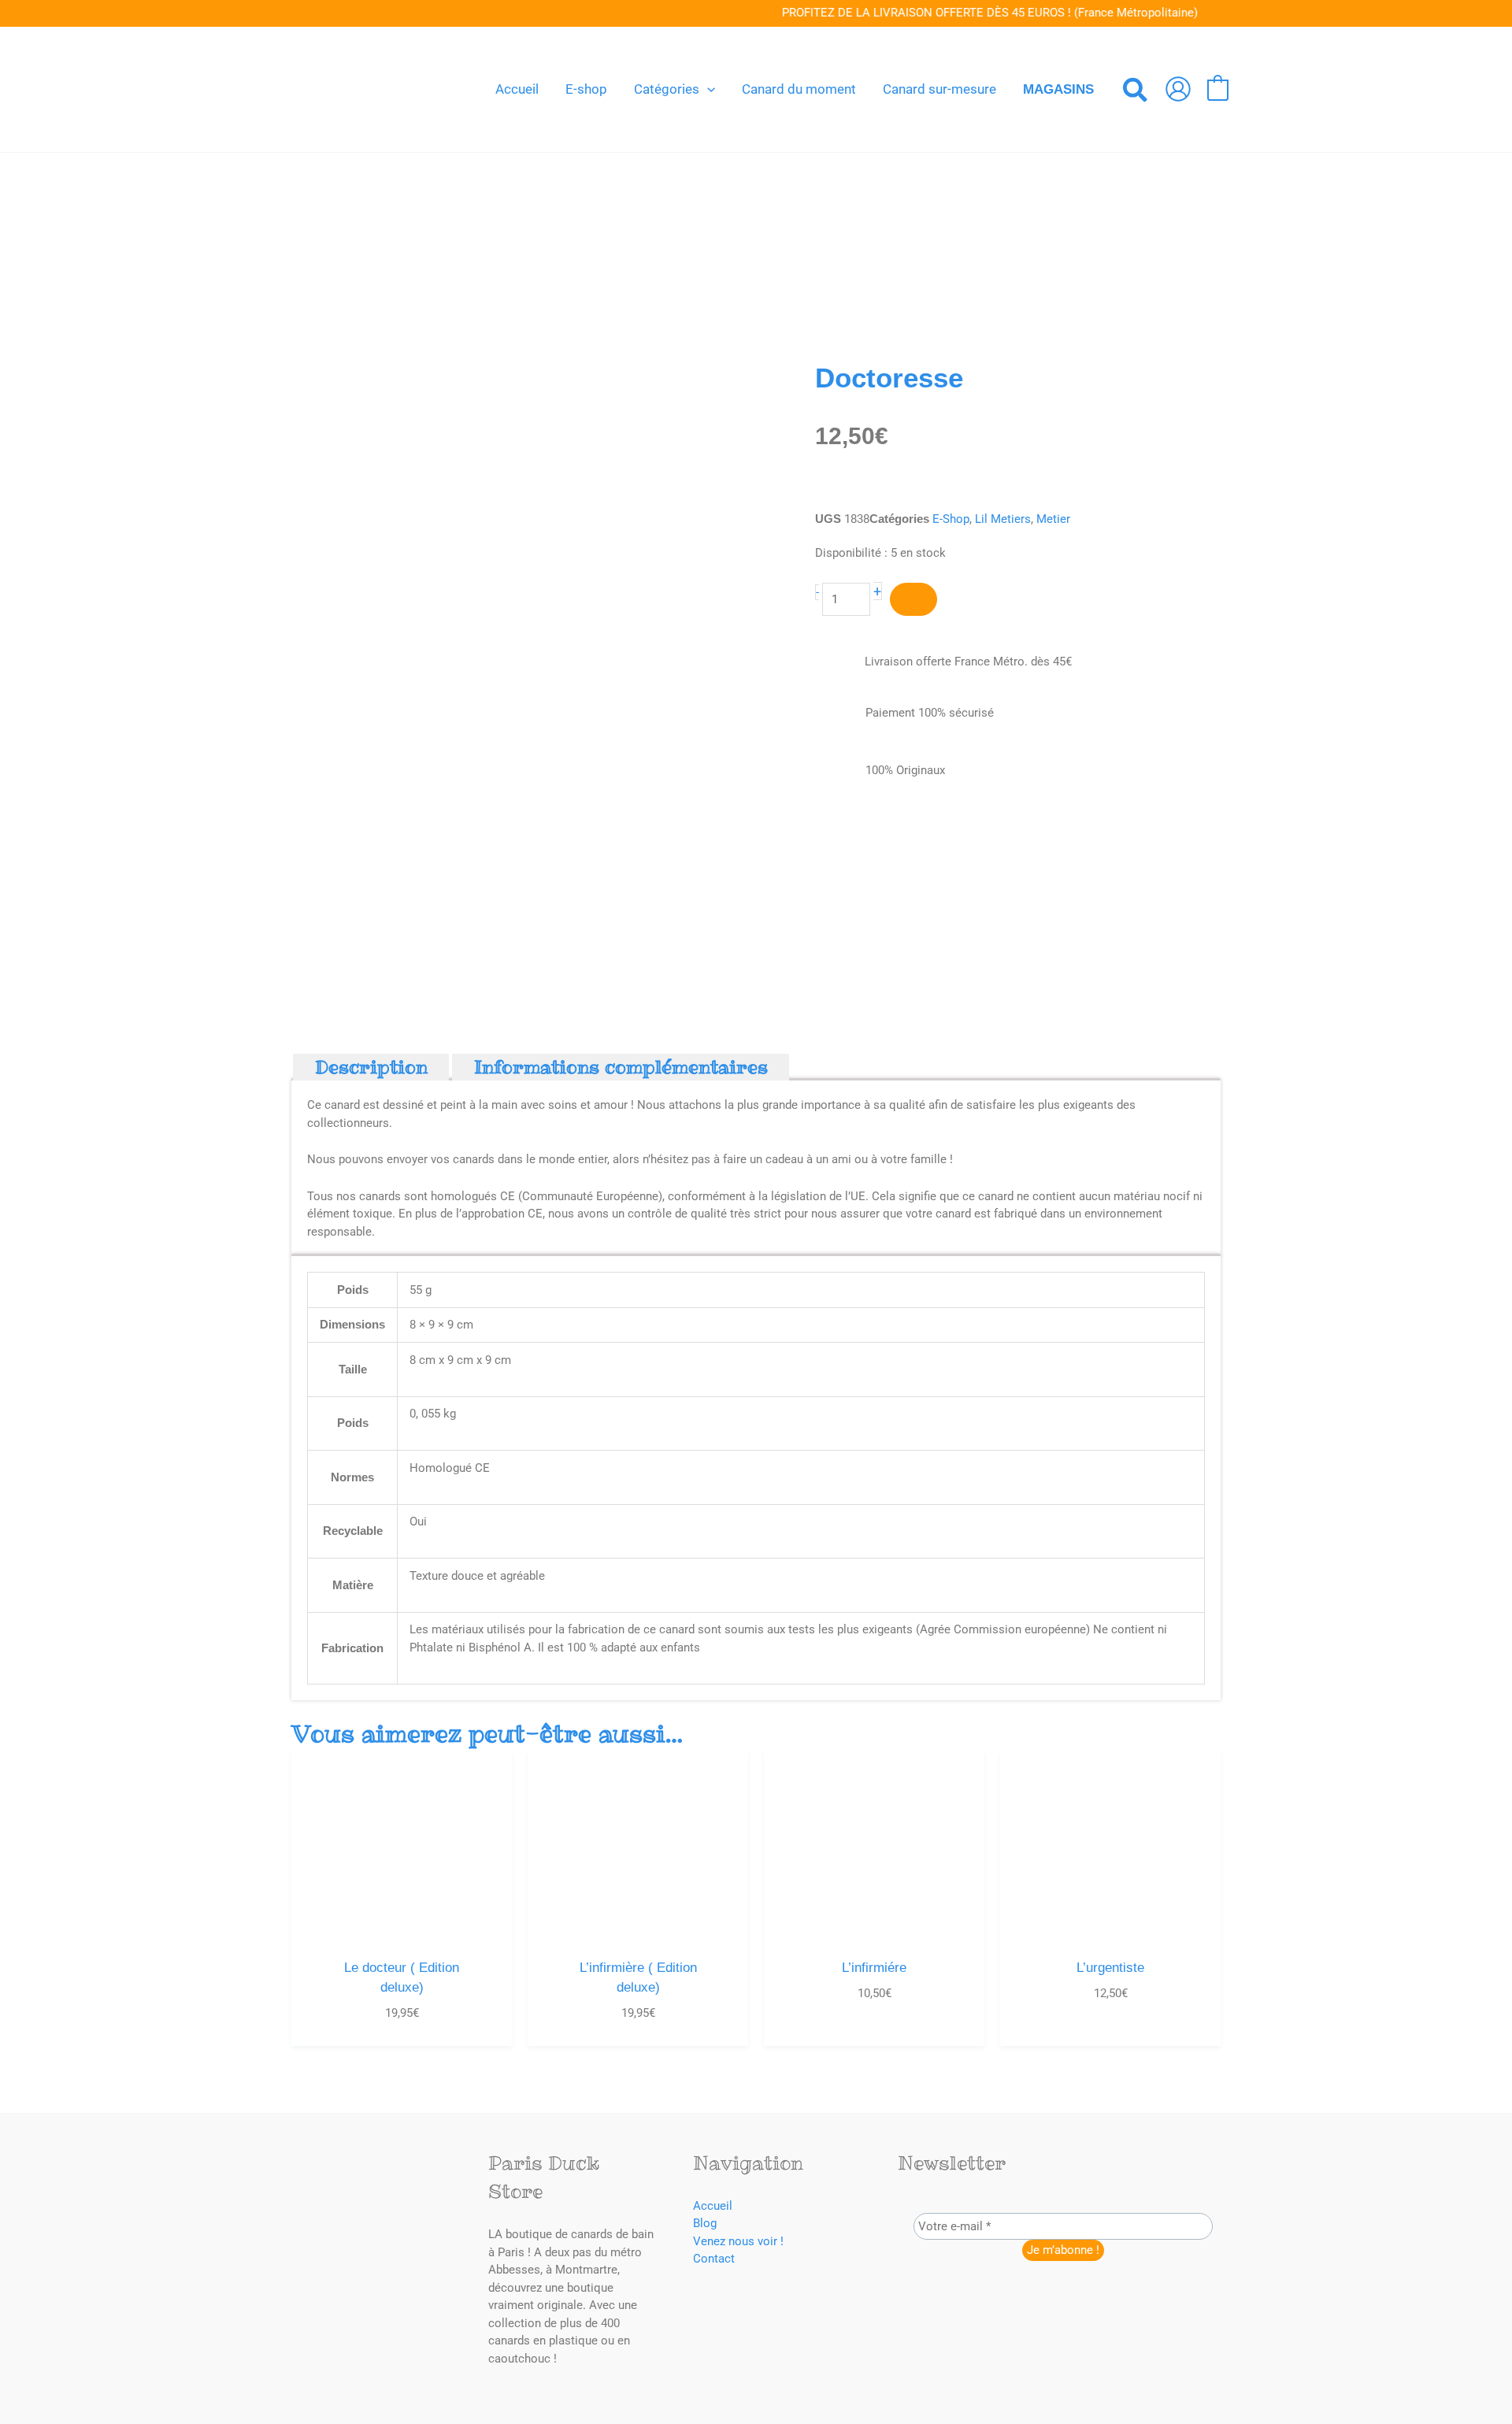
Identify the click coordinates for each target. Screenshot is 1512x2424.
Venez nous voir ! (738, 2241)
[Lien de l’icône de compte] (1178, 89)
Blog (705, 2223)
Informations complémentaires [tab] (621, 1067)
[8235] (913, 600)
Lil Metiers (1003, 519)
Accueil (713, 2206)
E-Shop (951, 519)
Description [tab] (371, 1067)
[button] (707, 89)
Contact (714, 2259)
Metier (1053, 519)
